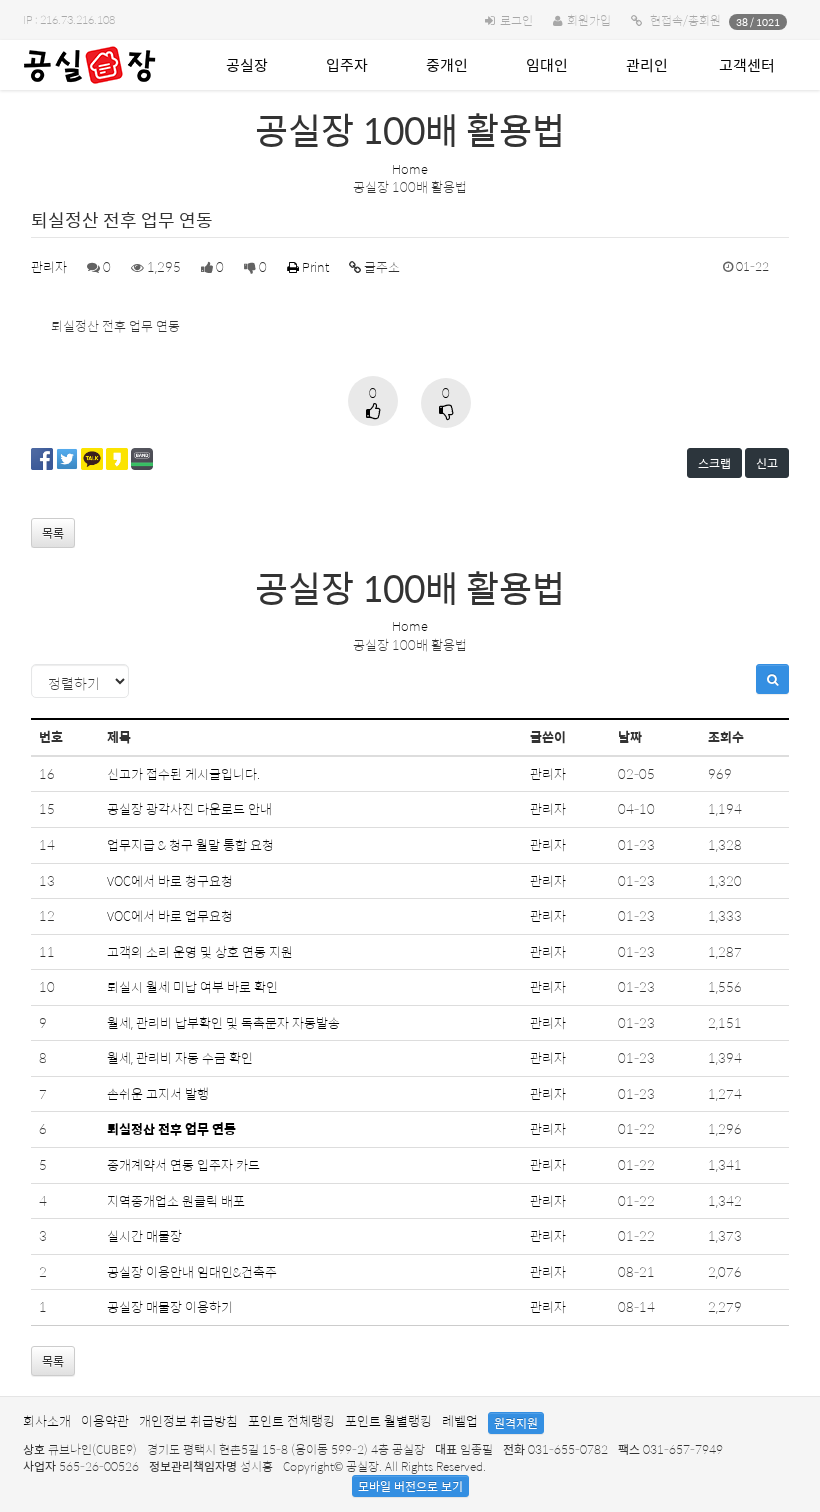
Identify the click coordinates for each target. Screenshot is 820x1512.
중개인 (447, 64)
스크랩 (714, 463)
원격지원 (516, 1423)
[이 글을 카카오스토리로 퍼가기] (117, 456)
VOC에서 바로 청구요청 (170, 880)
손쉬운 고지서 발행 (158, 1093)
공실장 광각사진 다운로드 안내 (189, 808)
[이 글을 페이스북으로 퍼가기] (42, 456)
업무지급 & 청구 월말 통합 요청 (190, 844)
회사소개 (47, 1420)
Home (410, 168)
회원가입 (589, 20)
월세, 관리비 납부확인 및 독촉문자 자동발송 (223, 1022)
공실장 (247, 64)
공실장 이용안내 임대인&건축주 (192, 1271)
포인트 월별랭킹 (388, 1420)
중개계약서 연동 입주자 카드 (183, 1164)
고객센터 (747, 64)
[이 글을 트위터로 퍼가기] (67, 456)
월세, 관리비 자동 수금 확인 (180, 1057)
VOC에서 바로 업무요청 (170, 915)
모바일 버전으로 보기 (410, 1486)
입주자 (347, 64)
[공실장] (89, 65)
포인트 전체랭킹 (291, 1420)
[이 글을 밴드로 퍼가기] (142, 456)
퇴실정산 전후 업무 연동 (171, 1128)
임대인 (547, 64)
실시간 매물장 (144, 1235)
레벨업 (460, 1420)
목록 (53, 533)
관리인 (647, 64)
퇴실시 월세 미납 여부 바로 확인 (192, 986)
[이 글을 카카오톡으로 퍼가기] (92, 456)
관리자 (49, 266)
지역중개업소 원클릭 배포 (176, 1200)
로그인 (516, 20)
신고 (767, 463)
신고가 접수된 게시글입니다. (183, 773)
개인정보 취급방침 (188, 1420)
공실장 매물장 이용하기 (170, 1306)
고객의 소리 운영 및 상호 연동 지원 (200, 951)
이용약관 (105, 1420)
